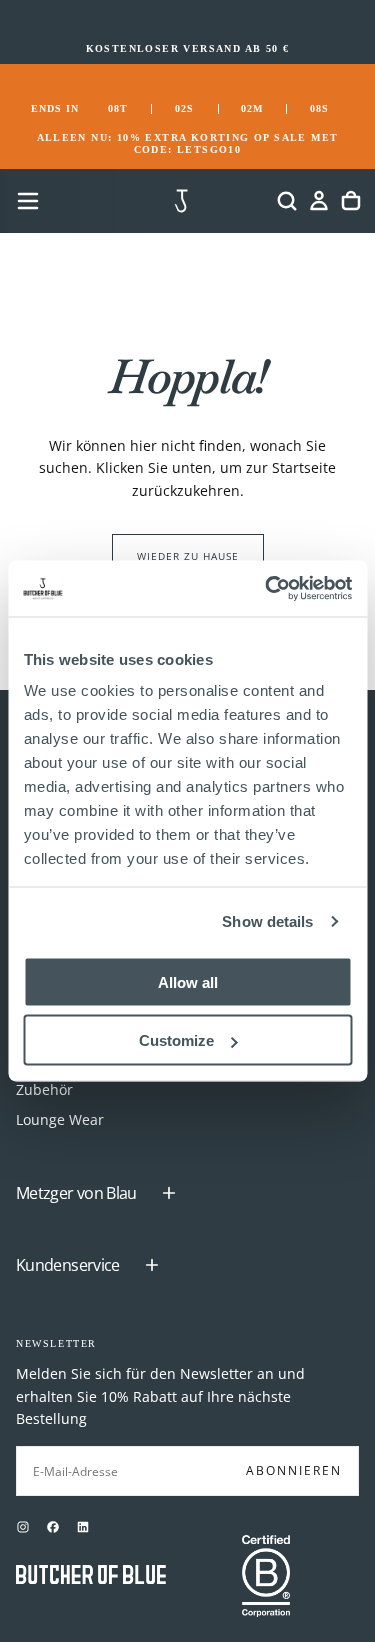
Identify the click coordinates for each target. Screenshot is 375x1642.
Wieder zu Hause (188, 556)
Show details (267, 921)
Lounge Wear (60, 1119)
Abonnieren (294, 1470)
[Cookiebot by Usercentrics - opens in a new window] (267, 589)
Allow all (188, 981)
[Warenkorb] (351, 201)
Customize (176, 1040)
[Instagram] (23, 1527)
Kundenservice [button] (68, 1265)
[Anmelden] (319, 201)
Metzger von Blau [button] (76, 1193)
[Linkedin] (83, 1527)
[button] (28, 201)
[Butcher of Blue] (91, 1576)
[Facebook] (53, 1527)
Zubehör (44, 1089)
